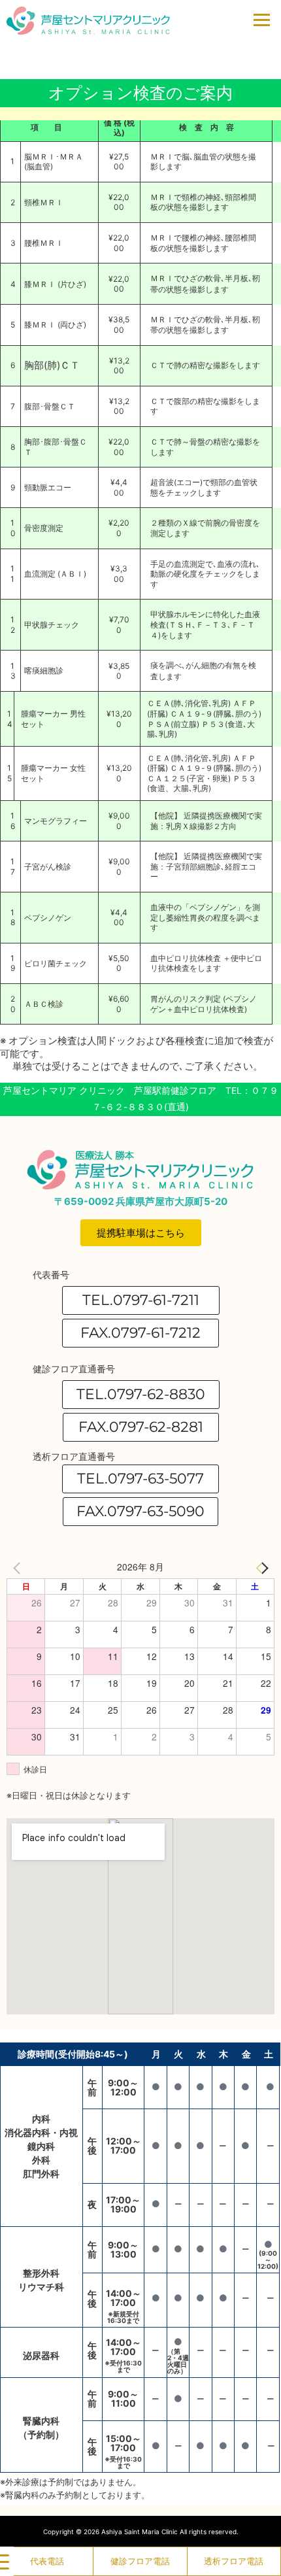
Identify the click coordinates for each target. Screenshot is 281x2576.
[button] (140, 1333)
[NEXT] (262, 1567)
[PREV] (19, 1567)
